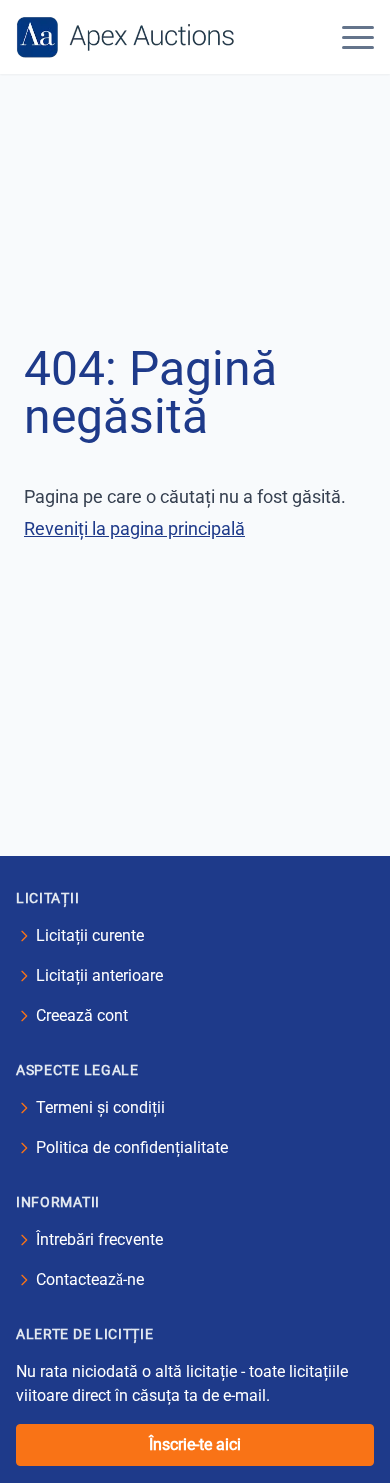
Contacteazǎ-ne (90, 1279)
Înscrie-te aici (195, 1444)
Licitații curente (90, 935)
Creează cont (82, 1015)
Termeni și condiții (100, 1107)
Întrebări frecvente (99, 1239)
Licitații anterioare (99, 975)
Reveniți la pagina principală (134, 528)
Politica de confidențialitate (132, 1147)
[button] (358, 37)
